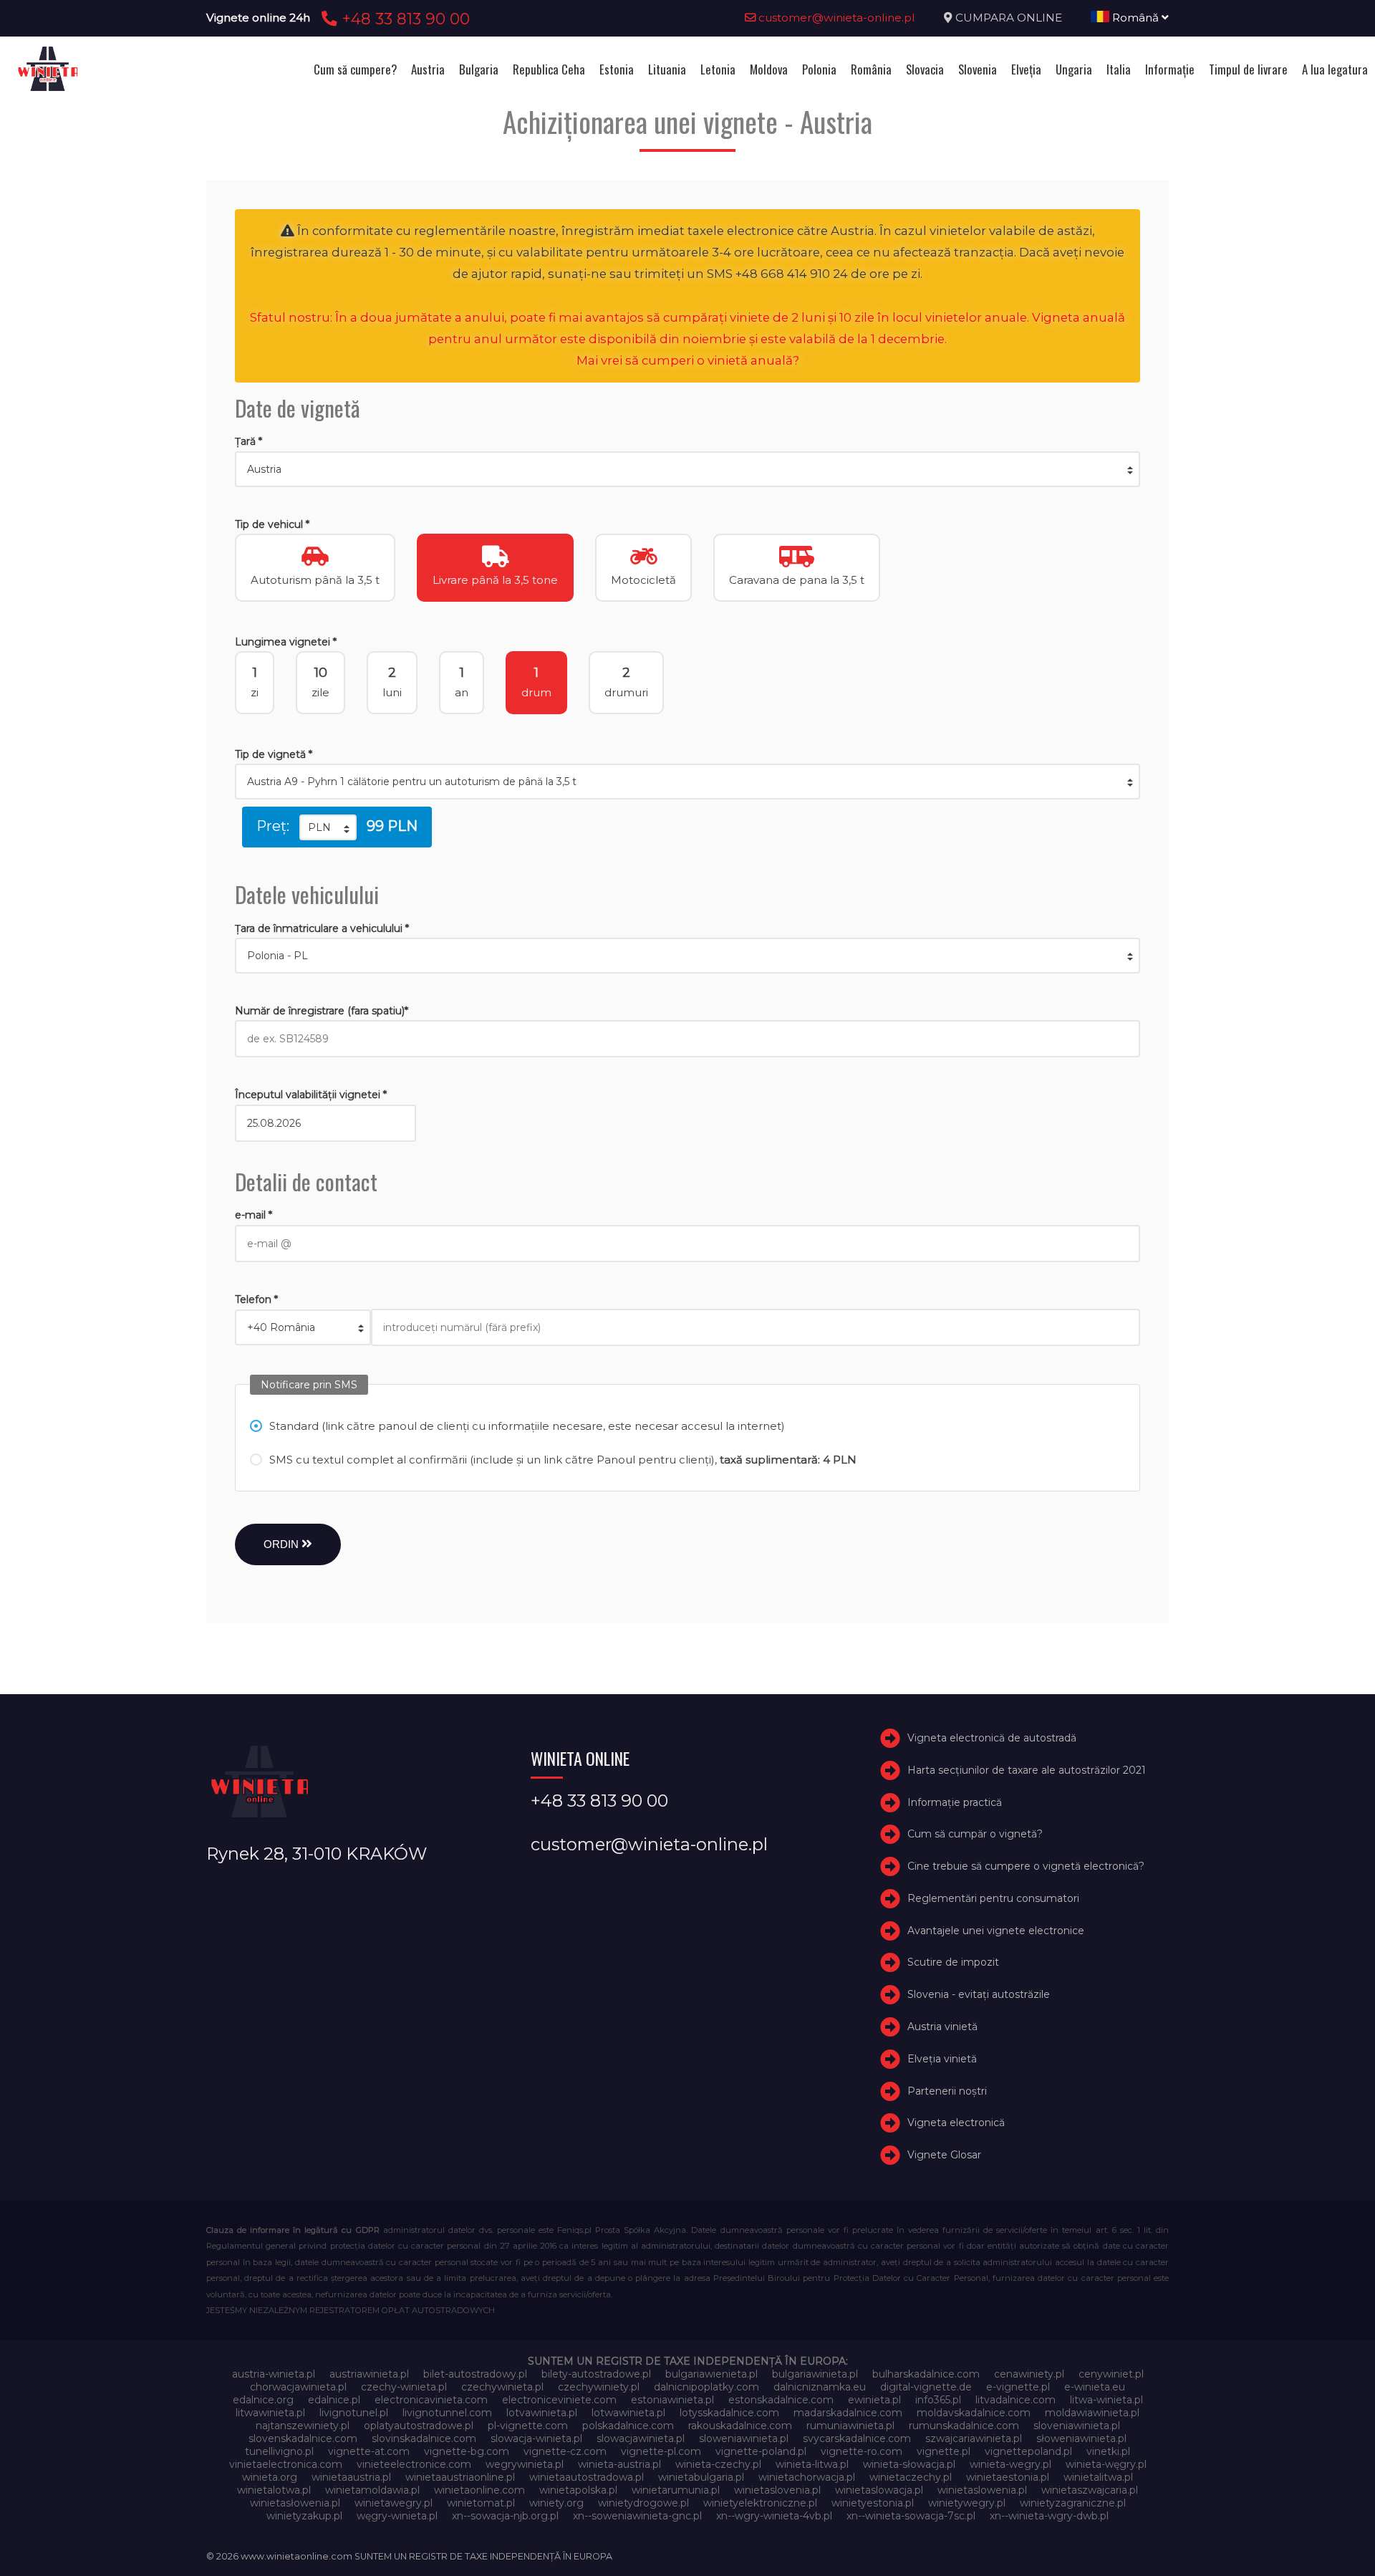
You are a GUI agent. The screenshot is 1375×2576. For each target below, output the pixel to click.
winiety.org (556, 2503)
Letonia (718, 69)
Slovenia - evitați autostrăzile (979, 1994)
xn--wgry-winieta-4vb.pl (774, 2516)
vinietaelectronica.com (286, 2464)
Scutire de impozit (953, 1963)
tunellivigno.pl (279, 2451)
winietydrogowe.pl (643, 2503)
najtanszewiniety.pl (303, 2426)
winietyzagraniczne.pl (1073, 2503)
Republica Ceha (549, 69)
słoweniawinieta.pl (1081, 2438)
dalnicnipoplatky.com (706, 2387)
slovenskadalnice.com (303, 2438)
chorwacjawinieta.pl (298, 2387)
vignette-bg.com (467, 2451)
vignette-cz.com (565, 2451)
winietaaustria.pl (351, 2477)
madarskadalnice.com (848, 2413)
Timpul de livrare (1248, 69)
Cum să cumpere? (355, 69)
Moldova (769, 69)
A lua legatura (1335, 69)
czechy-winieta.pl (404, 2387)
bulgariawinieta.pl (815, 2374)
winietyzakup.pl (304, 2516)
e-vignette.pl (1018, 2387)
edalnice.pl (334, 2400)
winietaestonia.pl (1008, 2477)
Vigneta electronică (956, 2123)
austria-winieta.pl (274, 2374)
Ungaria (1074, 69)
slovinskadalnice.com (424, 2438)
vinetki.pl (1108, 2451)
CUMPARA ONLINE (1009, 18)
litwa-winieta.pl (1106, 2400)
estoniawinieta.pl (672, 2400)
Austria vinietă (942, 2027)
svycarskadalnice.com (857, 2438)
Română (1135, 18)
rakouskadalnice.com (740, 2426)
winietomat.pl (481, 2503)
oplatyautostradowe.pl (419, 2426)
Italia (1119, 69)
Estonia (617, 69)
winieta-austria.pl (619, 2464)
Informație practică (955, 1802)
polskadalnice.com (628, 2426)
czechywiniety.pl (599, 2387)
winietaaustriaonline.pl (460, 2477)
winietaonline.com (479, 2490)
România (871, 69)
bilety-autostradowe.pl (596, 2374)
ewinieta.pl (874, 2400)
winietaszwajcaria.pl (1090, 2490)
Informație (1170, 69)
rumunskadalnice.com (964, 2426)
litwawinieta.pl (270, 2413)
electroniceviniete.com (559, 2400)
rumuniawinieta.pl (850, 2426)
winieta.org (270, 2477)
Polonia (819, 69)
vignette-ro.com (862, 2451)
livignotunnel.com (447, 2413)
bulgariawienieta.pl (711, 2374)
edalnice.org (263, 2400)
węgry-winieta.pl (397, 2516)
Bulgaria (479, 69)
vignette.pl (944, 2451)
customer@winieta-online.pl (835, 18)
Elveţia (1026, 69)
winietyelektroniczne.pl (760, 2503)
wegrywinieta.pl (525, 2464)
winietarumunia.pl (676, 2490)
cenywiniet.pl (1111, 2374)
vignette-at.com (369, 2451)
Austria (428, 69)
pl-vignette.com (528, 2426)
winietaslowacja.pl (879, 2490)
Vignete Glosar (944, 2155)
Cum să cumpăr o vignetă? (975, 1834)
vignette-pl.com (661, 2451)
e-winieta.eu (1095, 2387)
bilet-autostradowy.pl (475, 2374)
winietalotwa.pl (274, 2490)
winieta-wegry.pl (1010, 2464)
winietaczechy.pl (911, 2477)
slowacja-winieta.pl (536, 2438)
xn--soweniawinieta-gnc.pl (637, 2516)
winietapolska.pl (578, 2490)
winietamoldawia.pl (372, 2490)
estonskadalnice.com (781, 2400)
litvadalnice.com (1015, 2400)
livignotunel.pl (354, 2413)
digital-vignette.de (926, 2387)
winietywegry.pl (967, 2503)
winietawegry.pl (394, 2503)
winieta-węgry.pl (1106, 2464)
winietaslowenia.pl (982, 2490)
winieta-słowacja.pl (909, 2464)
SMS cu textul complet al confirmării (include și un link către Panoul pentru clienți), (563, 1460)
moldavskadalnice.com (974, 2413)
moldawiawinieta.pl (1092, 2413)
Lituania (667, 69)
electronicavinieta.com (431, 2400)
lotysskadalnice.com (729, 2413)
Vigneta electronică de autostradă (992, 1738)
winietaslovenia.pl (777, 2490)
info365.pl (938, 2400)
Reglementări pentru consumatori (993, 1898)
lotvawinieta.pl (542, 2413)
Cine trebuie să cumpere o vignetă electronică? (1026, 1866)
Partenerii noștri (947, 2091)
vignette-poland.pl (761, 2451)
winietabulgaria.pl (701, 2477)
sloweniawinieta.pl (744, 2438)
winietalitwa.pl (1098, 2477)
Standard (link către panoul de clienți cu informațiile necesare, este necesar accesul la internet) (527, 1426)
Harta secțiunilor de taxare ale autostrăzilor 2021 (1027, 1770)
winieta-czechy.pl (718, 2464)
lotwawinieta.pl (628, 2413)
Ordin (283, 1544)
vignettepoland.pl (1028, 2451)
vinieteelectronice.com (414, 2464)
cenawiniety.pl (1029, 2374)
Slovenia (978, 69)
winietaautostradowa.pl (587, 2477)
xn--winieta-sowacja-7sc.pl (911, 2516)
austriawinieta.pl (369, 2374)
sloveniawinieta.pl (1077, 2426)
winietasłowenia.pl (295, 2503)
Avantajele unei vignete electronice (996, 1931)
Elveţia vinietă (942, 2059)
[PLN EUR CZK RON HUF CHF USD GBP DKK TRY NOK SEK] (328, 827)
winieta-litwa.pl (812, 2464)
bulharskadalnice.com (926, 2374)
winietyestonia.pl (873, 2503)
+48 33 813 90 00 (404, 19)
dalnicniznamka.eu (820, 2387)
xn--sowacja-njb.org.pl (505, 2516)
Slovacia (925, 69)
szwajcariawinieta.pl (974, 2438)
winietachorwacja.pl (807, 2477)
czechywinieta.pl (502, 2387)
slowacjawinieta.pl (641, 2438)
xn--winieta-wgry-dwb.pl (1049, 2516)
